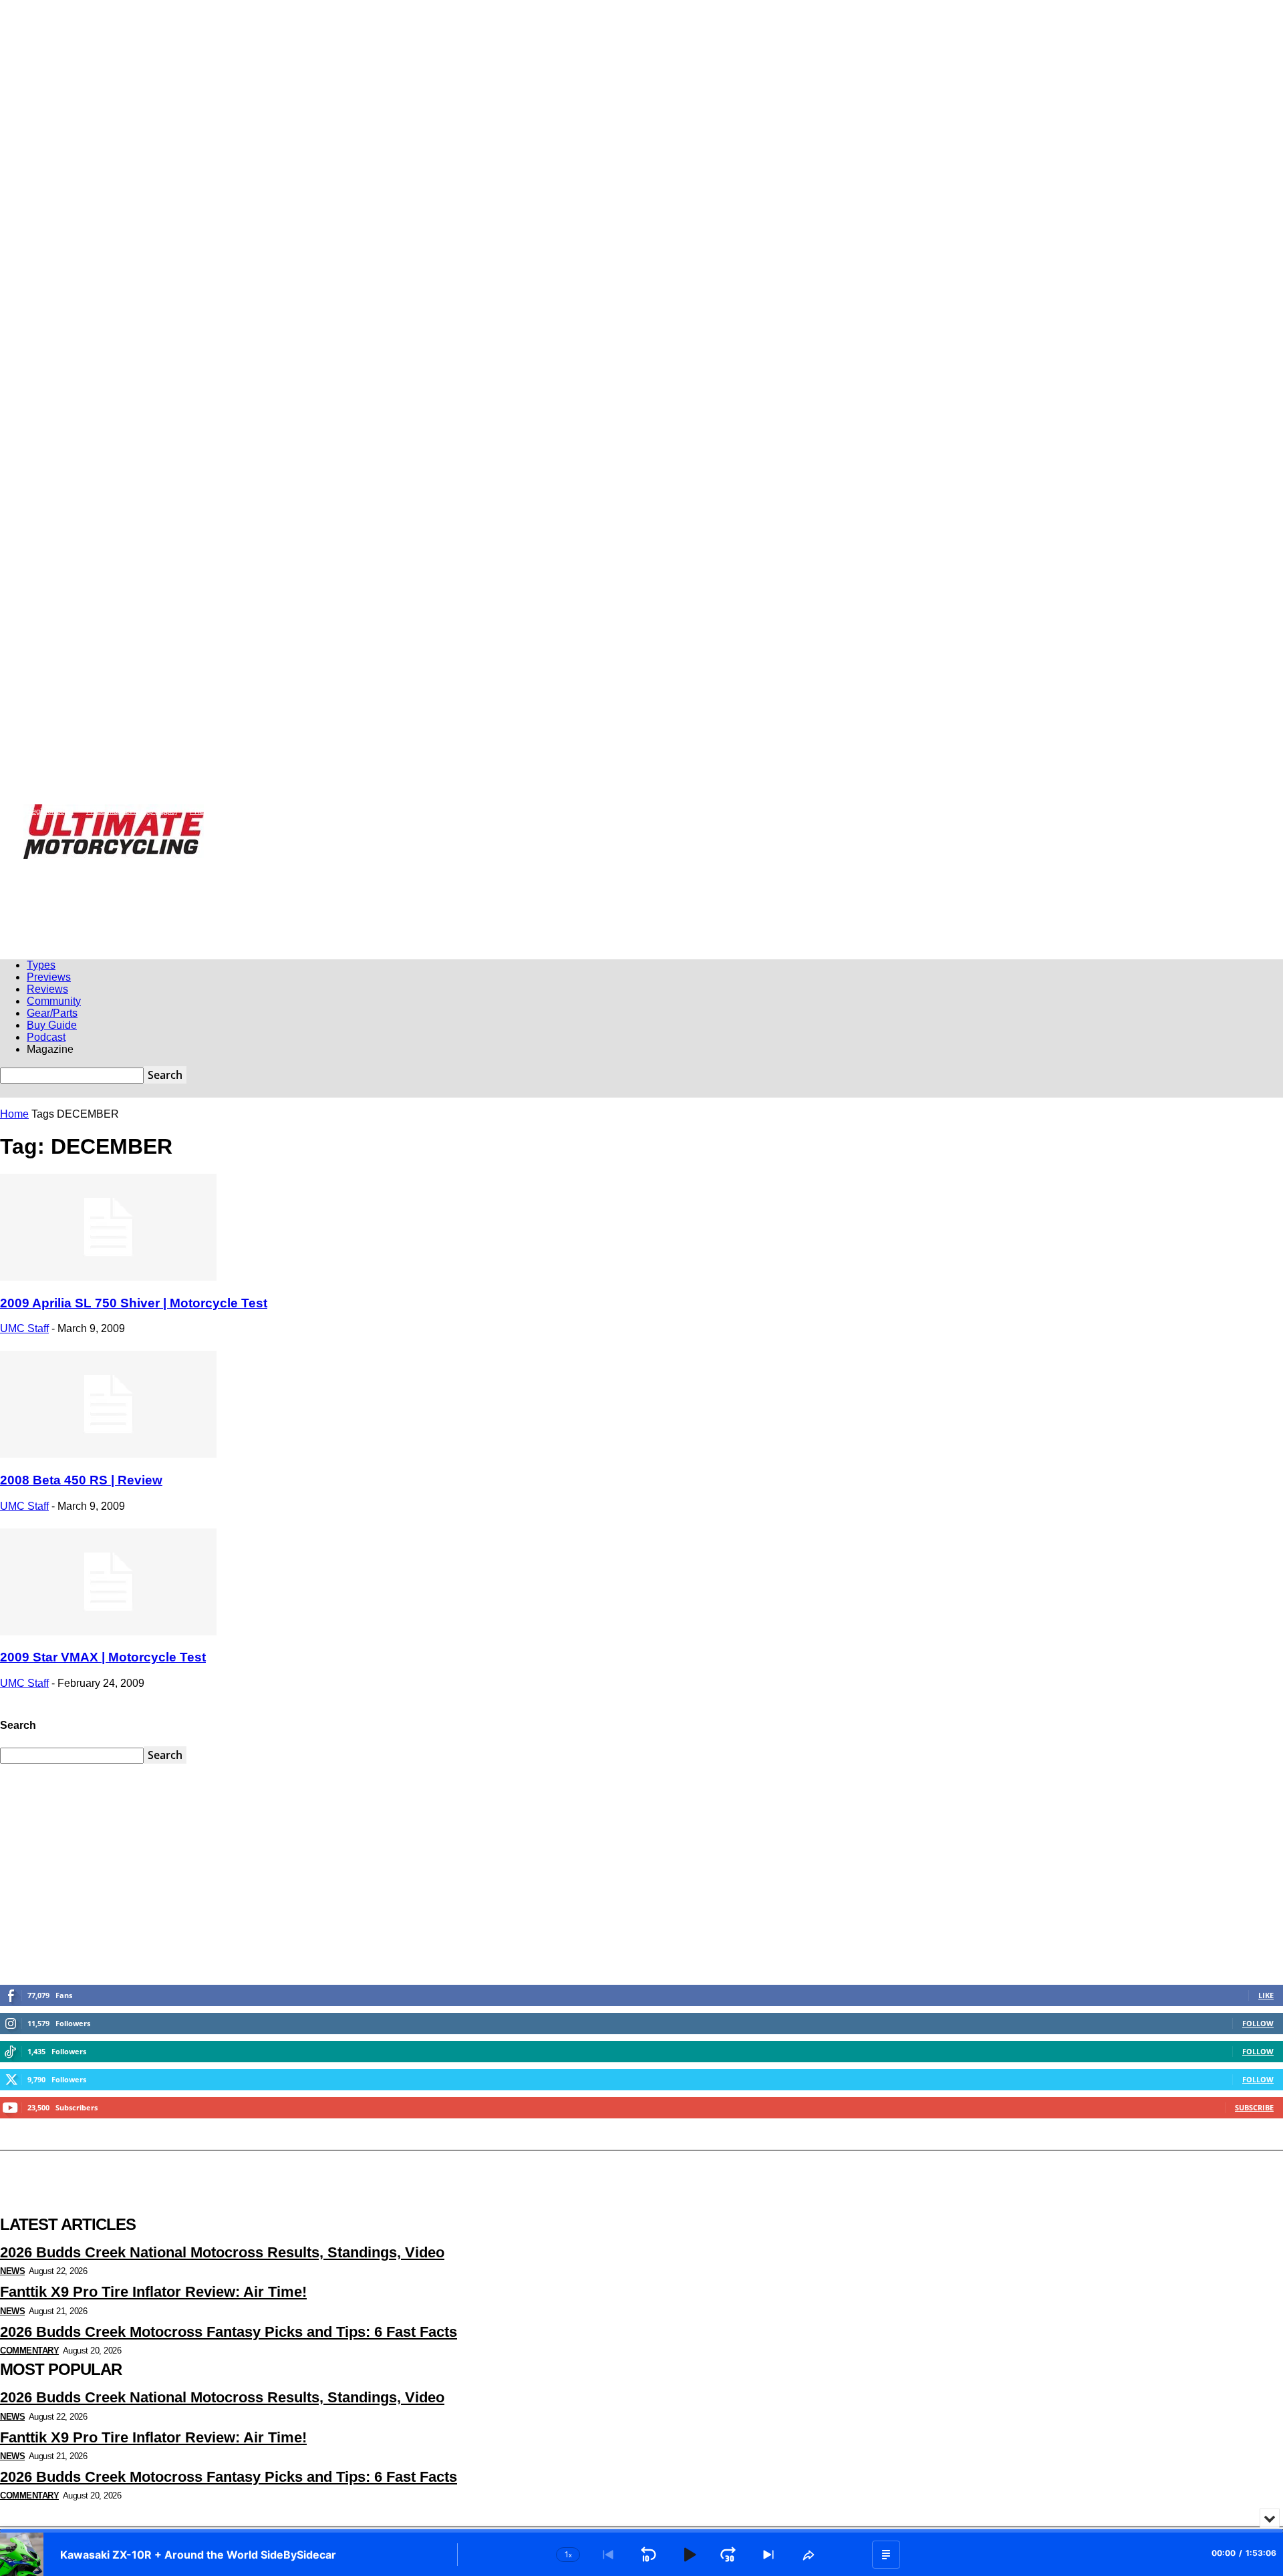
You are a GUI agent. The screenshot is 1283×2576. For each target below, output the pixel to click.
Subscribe (1254, 2107)
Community (54, 1001)
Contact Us (436, 811)
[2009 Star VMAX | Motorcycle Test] (108, 1632)
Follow (1258, 2023)
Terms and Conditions (503, 811)
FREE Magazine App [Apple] (132, 811)
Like (1266, 1995)
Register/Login (50, 811)
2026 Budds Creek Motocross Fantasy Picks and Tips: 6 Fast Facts (229, 2332)
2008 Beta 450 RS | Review (81, 1480)
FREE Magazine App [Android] (239, 811)
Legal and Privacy (329, 811)
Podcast (46, 1037)
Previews (49, 977)
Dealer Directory (577, 811)
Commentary (29, 2351)
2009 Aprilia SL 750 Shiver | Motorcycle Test (134, 1303)
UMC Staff (24, 1328)
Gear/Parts (52, 1013)
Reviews (47, 989)
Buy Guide (52, 1025)
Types (41, 965)
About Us (390, 811)
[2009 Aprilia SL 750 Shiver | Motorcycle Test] (108, 1277)
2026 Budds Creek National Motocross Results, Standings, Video (222, 2252)
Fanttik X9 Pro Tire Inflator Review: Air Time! (153, 2292)
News (12, 2271)
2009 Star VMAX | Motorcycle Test (103, 1657)
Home (14, 1114)
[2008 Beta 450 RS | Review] (108, 1454)
